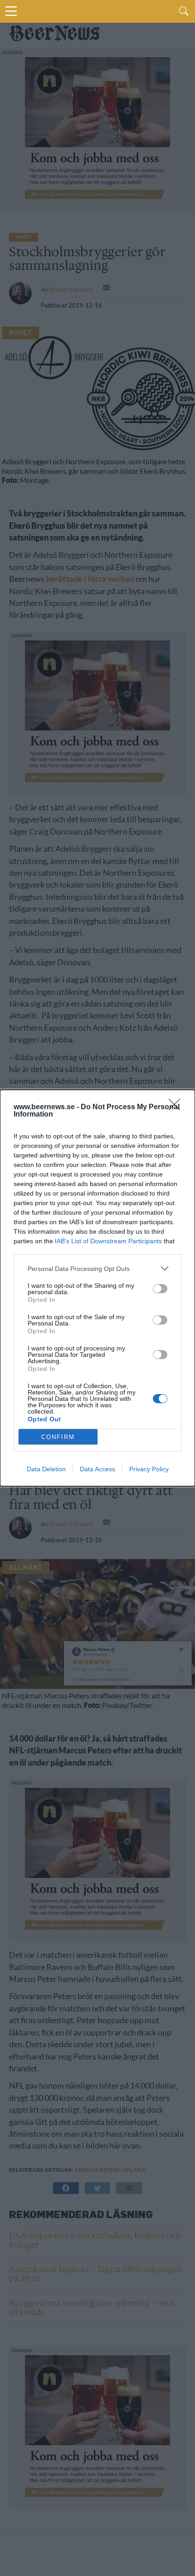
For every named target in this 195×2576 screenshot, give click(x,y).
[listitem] (97, 1268)
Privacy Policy (149, 1469)
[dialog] (97, 1288)
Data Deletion (46, 1469)
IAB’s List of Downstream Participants (108, 1241)
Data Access (97, 1469)
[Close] (177, 1107)
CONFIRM (58, 1437)
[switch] (160, 1289)
